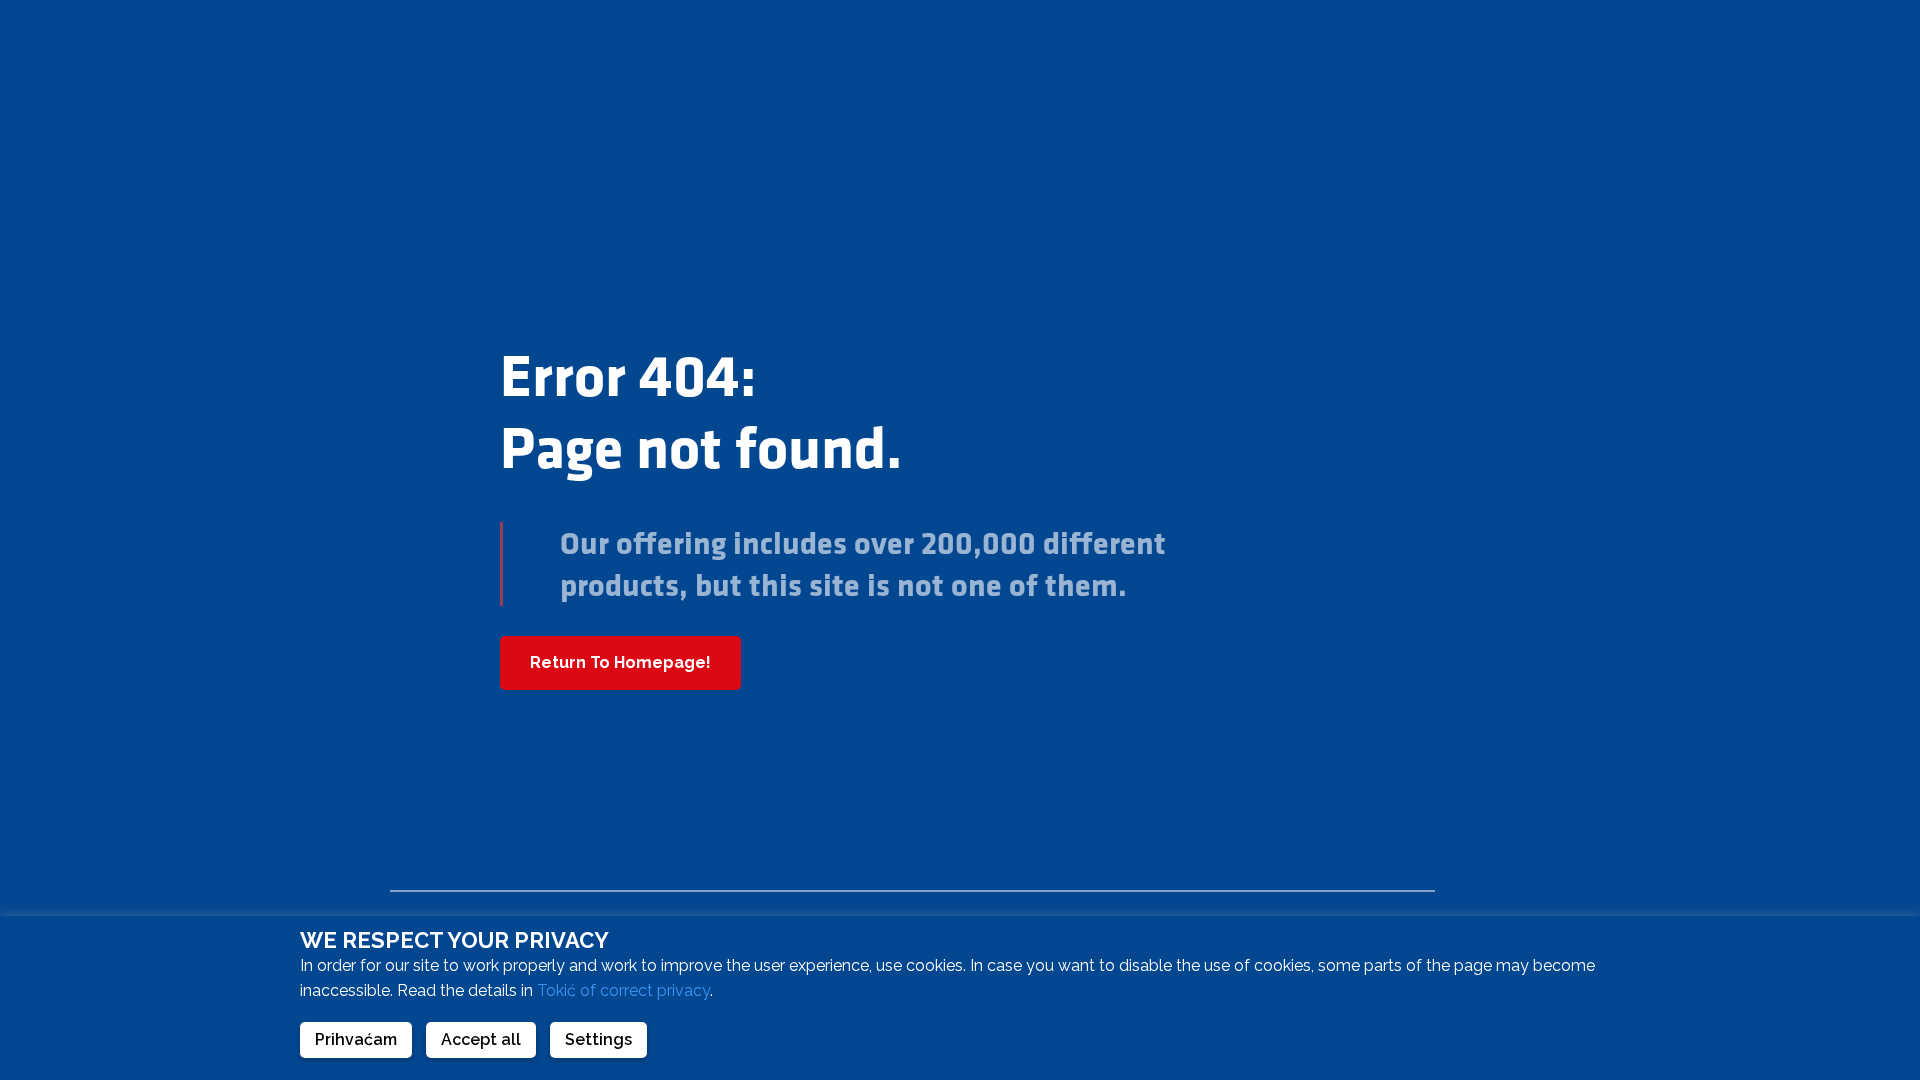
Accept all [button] (481, 1039)
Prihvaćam (356, 1039)
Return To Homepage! (620, 662)
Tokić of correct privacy (623, 990)
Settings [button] (598, 1039)
